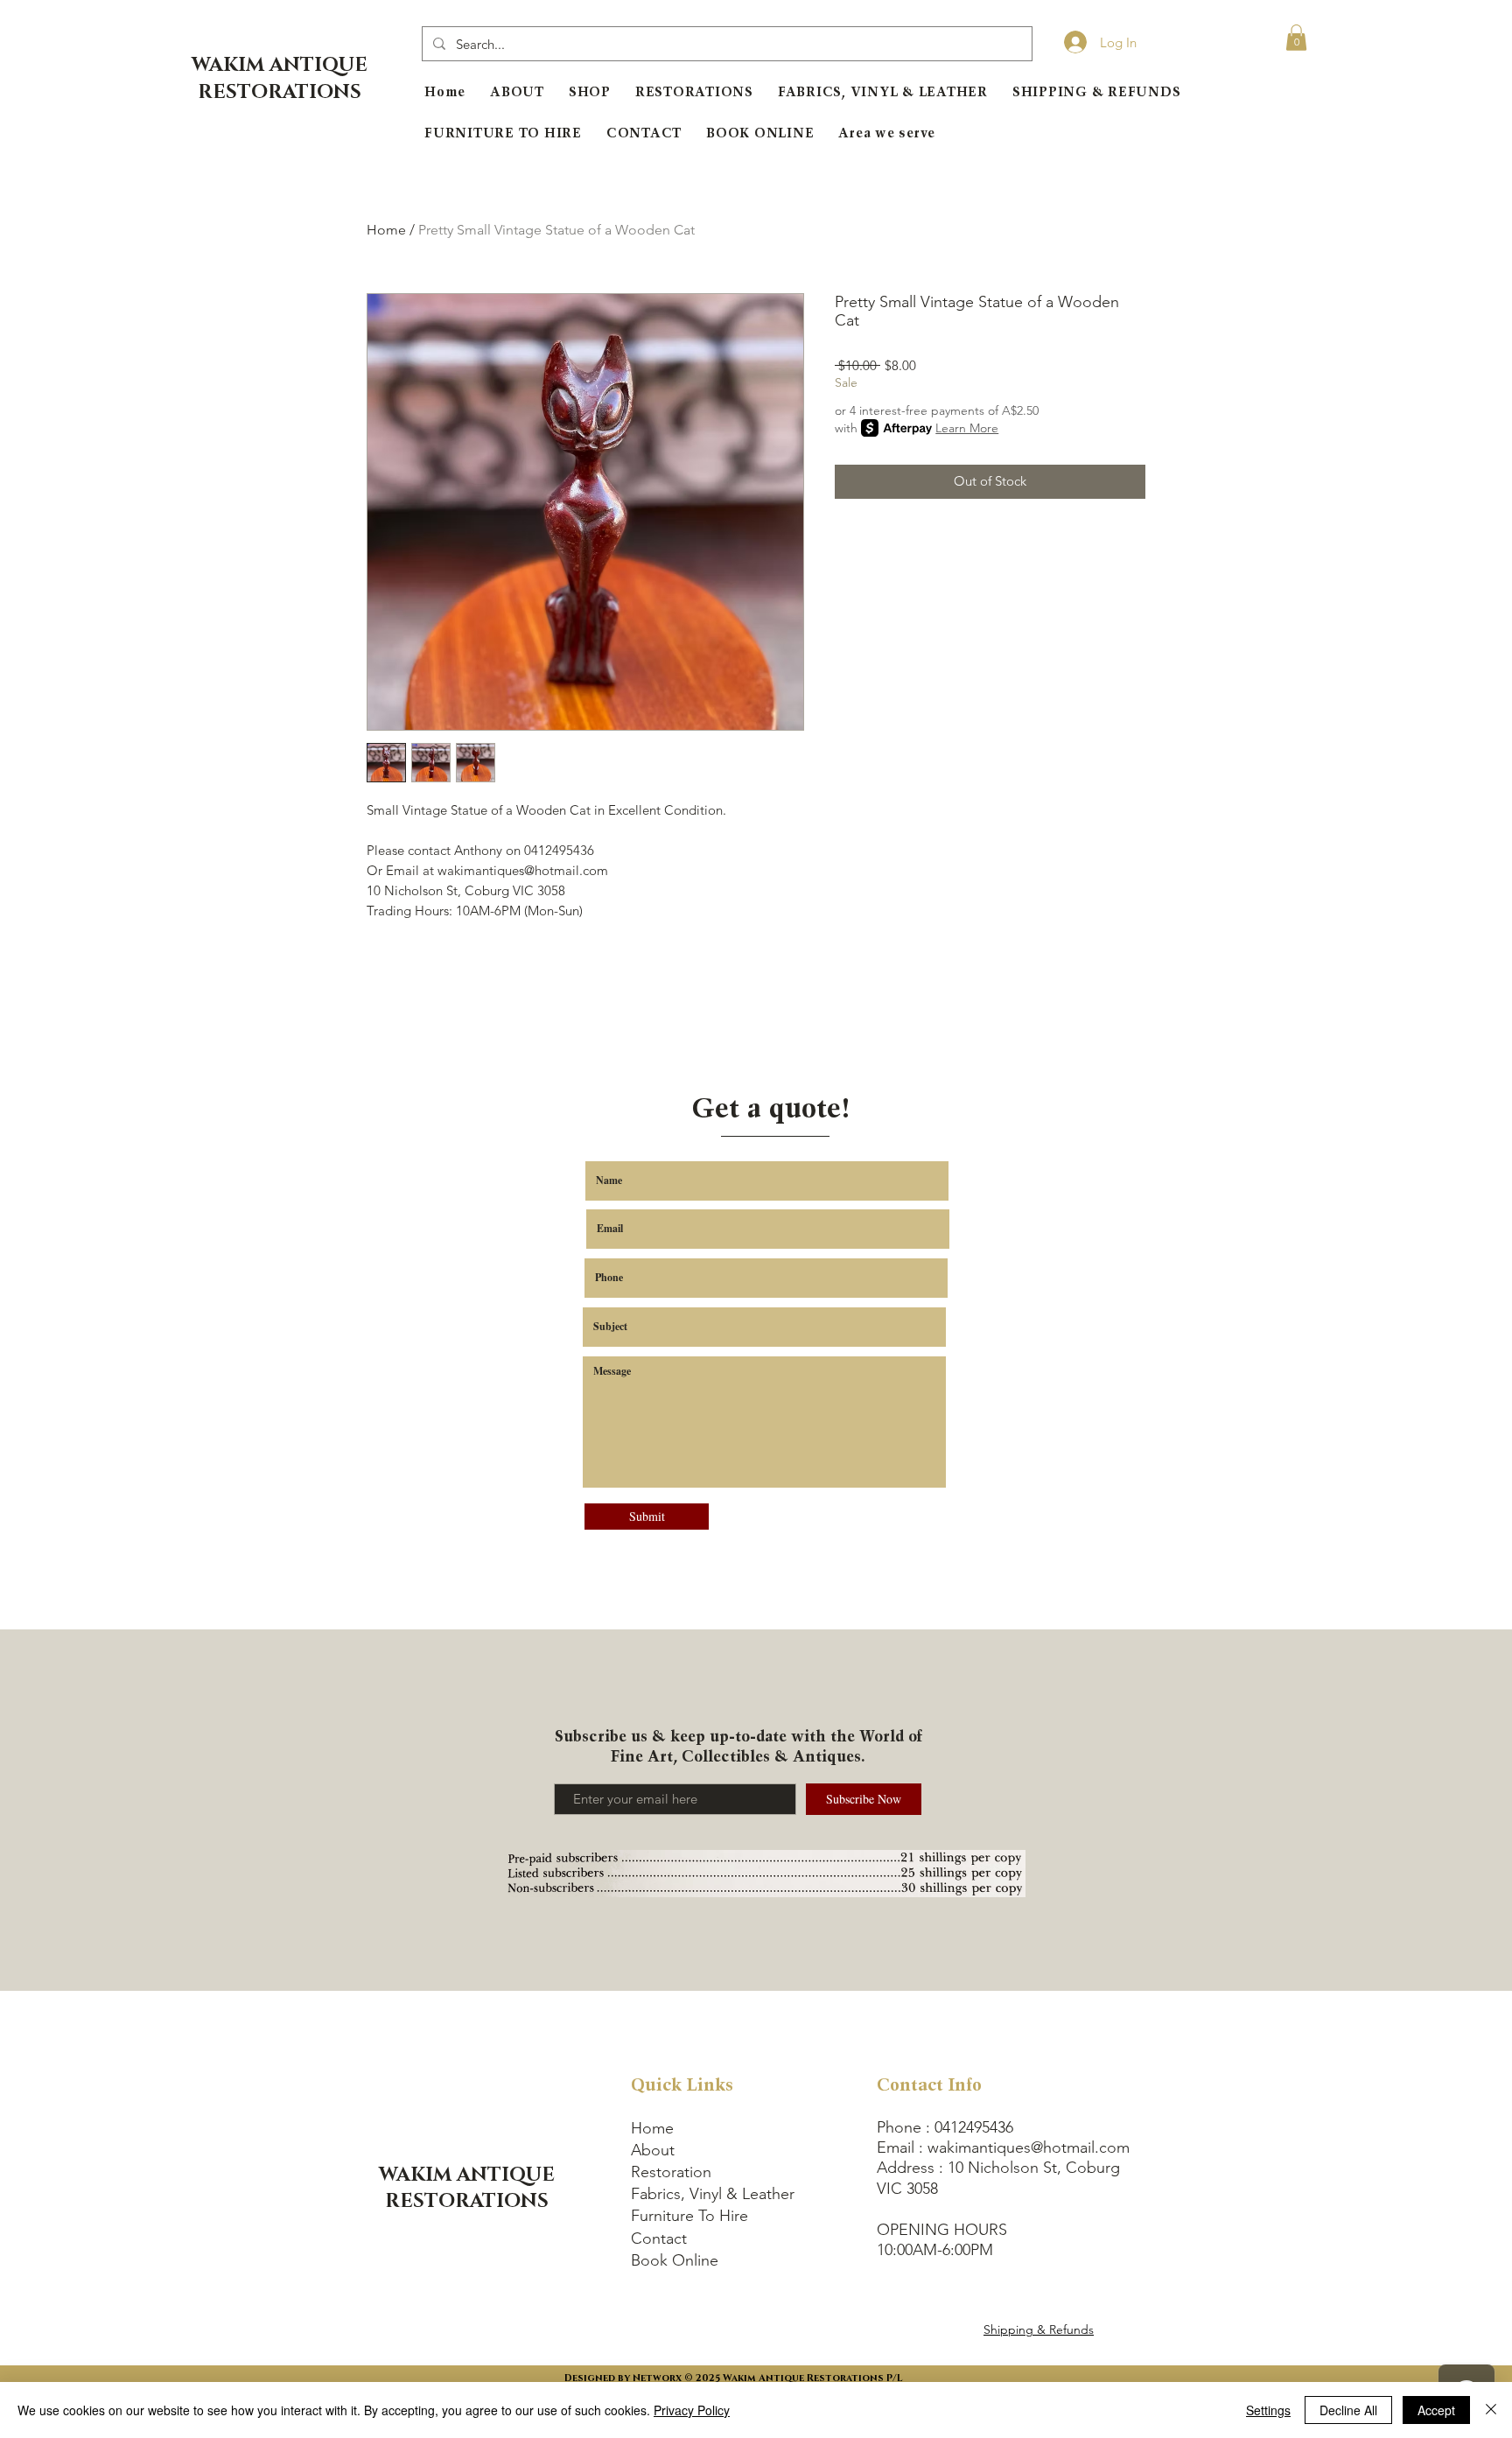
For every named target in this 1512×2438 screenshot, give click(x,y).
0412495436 (974, 2127)
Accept (1436, 2410)
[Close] (1491, 2410)
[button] (1296, 38)
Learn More (967, 428)
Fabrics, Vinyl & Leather (713, 2194)
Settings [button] (1268, 2410)
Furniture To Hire (689, 2216)
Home (386, 230)
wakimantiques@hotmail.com (1029, 2147)
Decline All (1348, 2410)
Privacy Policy (692, 2410)
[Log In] (1070, 42)
